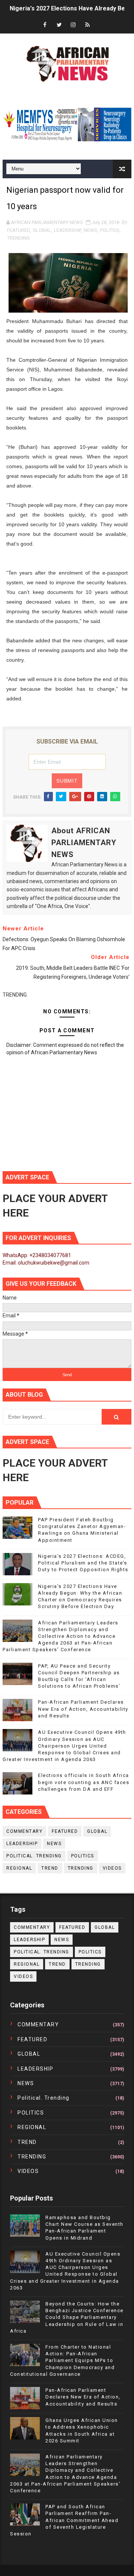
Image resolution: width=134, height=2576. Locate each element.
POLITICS (110, 230)
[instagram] (73, 25)
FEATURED (18, 230)
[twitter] (59, 25)
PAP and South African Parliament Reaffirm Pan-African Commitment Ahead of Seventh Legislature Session (64, 2520)
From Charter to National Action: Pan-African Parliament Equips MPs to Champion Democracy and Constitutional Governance (62, 2361)
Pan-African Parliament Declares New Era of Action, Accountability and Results (83, 1709)
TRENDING (18, 238)
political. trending (34, 1856)
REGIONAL (19, 1868)
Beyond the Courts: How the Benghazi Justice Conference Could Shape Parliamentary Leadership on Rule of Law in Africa (67, 2317)
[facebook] (45, 25)
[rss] (87, 25)
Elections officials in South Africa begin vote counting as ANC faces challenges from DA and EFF (84, 1782)
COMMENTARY (24, 1831)
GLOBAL (42, 230)
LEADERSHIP (67, 230)
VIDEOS (112, 1868)
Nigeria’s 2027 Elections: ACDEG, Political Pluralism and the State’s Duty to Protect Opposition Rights (83, 1563)
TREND (50, 1868)
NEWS (90, 230)
